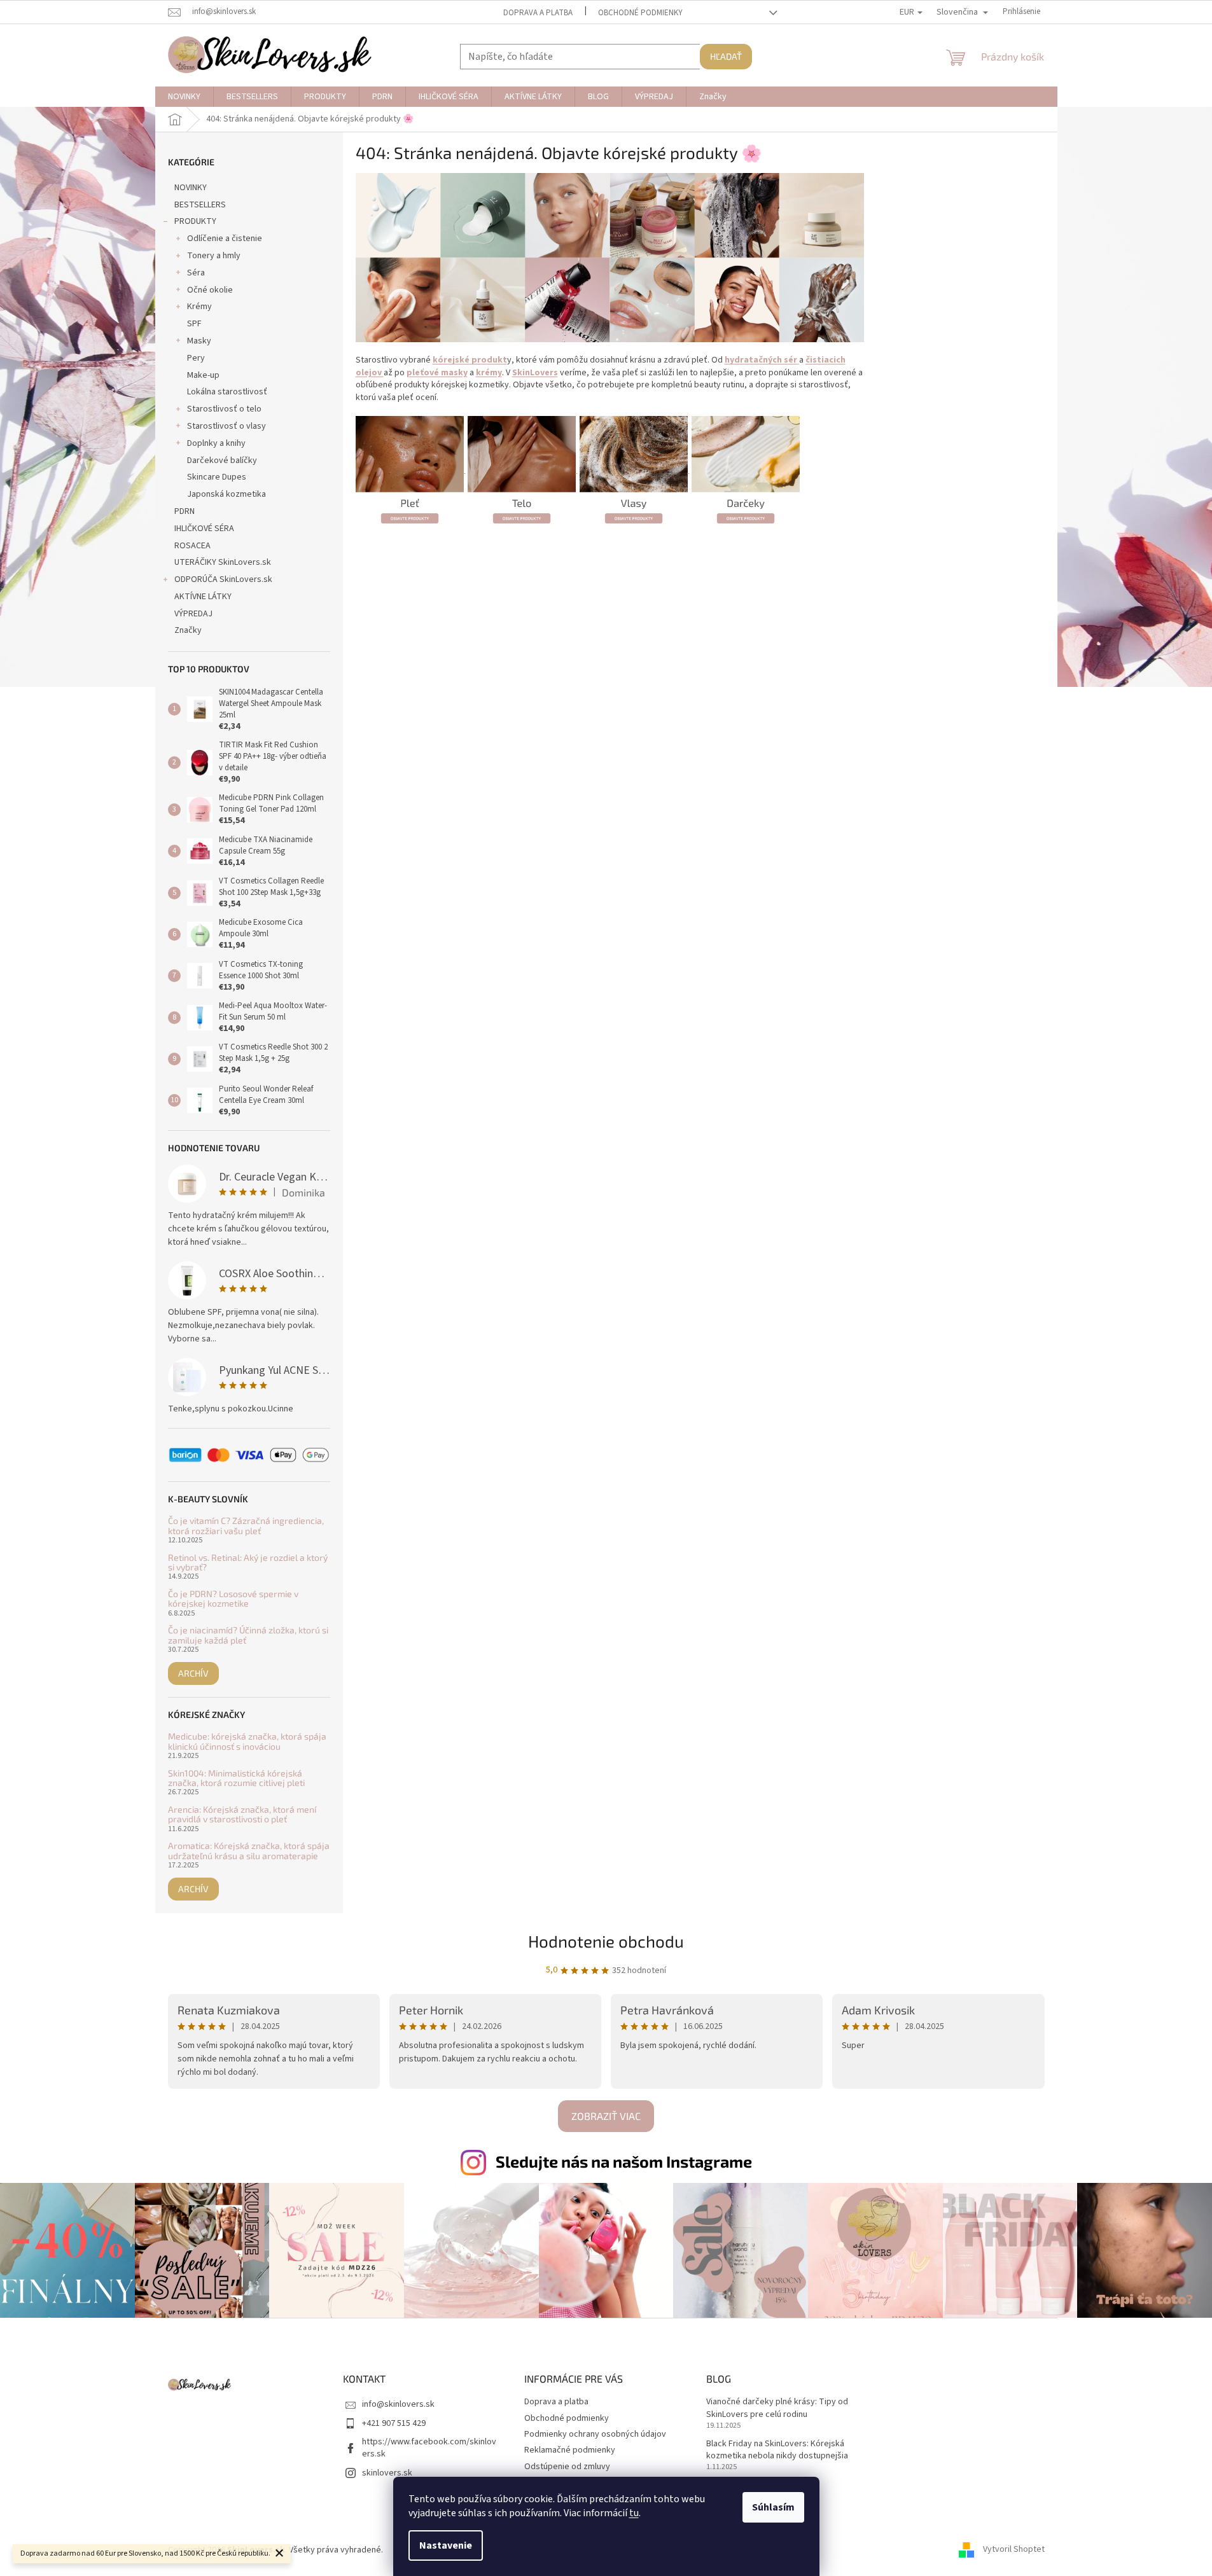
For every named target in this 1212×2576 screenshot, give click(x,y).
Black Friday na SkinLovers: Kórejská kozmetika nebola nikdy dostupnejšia (777, 2450)
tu (634, 2513)
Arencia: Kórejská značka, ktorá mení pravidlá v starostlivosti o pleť (242, 1814)
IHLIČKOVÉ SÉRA (204, 529)
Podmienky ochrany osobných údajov (595, 2434)
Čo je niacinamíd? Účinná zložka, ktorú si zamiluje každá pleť (248, 1635)
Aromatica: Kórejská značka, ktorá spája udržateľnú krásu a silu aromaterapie (249, 1851)
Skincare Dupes (217, 477)
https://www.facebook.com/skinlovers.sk (429, 2448)
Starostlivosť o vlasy (226, 426)
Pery (196, 358)
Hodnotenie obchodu (606, 1941)
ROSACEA (192, 546)
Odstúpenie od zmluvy (567, 2467)
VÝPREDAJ (193, 614)
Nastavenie (446, 2545)
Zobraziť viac (606, 2116)
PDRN (185, 511)
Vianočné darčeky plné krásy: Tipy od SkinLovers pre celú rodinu (777, 2408)
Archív (193, 1673)
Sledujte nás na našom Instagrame (624, 2161)
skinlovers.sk (387, 2473)
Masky (199, 341)
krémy (489, 373)
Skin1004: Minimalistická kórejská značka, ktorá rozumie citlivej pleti (236, 1778)
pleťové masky (437, 373)
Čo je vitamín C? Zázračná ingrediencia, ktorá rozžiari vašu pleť (246, 1526)
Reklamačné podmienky (570, 2450)
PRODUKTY (195, 221)
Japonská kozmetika (226, 494)
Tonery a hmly (214, 256)
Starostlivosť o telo (224, 409)
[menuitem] (184, 97)
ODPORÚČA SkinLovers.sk (223, 579)
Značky (188, 630)
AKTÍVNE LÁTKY (203, 597)
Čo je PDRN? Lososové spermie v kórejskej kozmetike (233, 1599)
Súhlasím (773, 2507)
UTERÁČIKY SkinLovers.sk (223, 562)
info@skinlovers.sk (398, 2404)
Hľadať (726, 56)
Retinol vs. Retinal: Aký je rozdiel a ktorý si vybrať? (248, 1562)
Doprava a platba (538, 13)
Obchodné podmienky (640, 13)
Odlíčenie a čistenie (225, 239)
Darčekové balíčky (222, 460)
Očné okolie (210, 290)
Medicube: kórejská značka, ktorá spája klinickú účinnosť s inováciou (247, 1741)
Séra (196, 273)
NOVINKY (191, 188)
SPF (194, 324)
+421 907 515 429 (394, 2423)
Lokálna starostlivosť (227, 392)
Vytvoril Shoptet (1014, 2550)
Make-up (203, 375)
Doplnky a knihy (216, 443)
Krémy (199, 307)
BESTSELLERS (200, 205)
